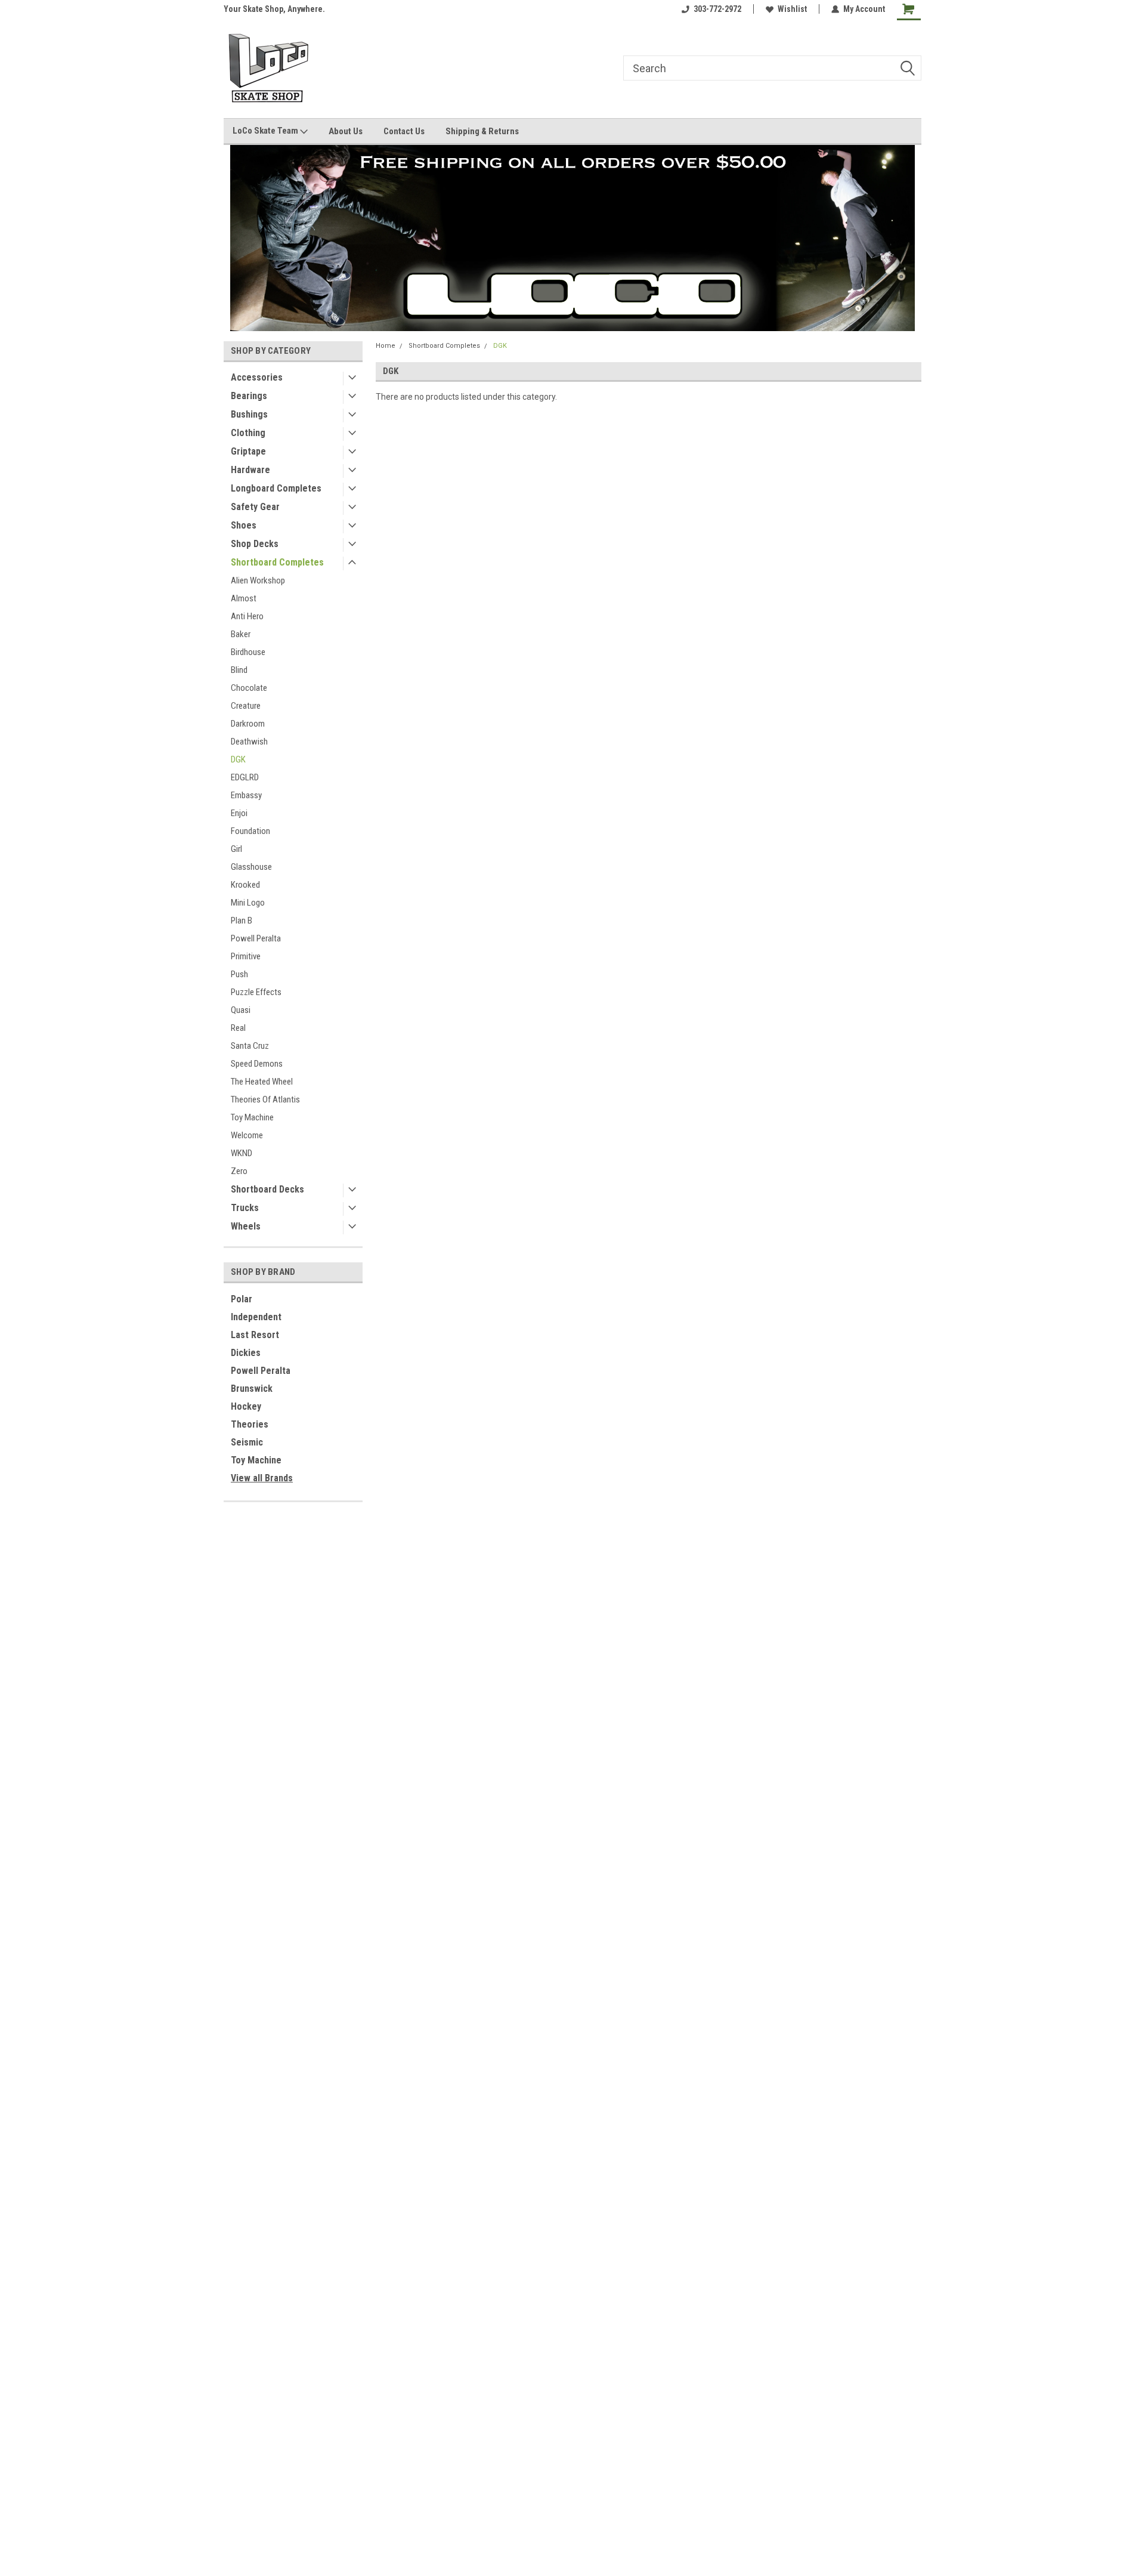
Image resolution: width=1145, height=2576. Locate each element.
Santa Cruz (250, 1046)
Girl (236, 849)
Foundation (250, 831)
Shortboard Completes (277, 562)
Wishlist (792, 9)
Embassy (246, 795)
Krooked (245, 885)
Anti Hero (247, 616)
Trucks (245, 1208)
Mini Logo (248, 903)
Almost (244, 598)
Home (386, 346)
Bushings (249, 414)
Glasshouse (251, 867)
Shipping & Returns (482, 131)
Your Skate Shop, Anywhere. (274, 9)
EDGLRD (245, 777)
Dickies (246, 1353)
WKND (242, 1153)
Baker (241, 634)
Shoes (244, 525)
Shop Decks (255, 544)
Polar (242, 1299)
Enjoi (239, 813)
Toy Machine (252, 1117)
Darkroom (248, 724)
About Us (346, 131)
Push (239, 974)
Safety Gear (255, 507)
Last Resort (255, 1335)
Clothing (248, 433)
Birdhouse (248, 652)
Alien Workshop (258, 580)
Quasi (241, 1010)
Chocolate (249, 688)
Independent (256, 1317)
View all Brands (262, 1478)
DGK (238, 759)
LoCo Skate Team (266, 131)
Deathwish (249, 742)
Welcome (247, 1135)
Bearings (249, 396)
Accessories (257, 377)
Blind (239, 670)
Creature (246, 706)
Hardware (250, 470)
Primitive (246, 956)
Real (238, 1028)
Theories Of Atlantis (265, 1099)
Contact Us (404, 131)
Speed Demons (257, 1064)
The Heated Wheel (262, 1082)
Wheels (246, 1226)
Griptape (248, 451)
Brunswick (252, 1389)
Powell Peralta (256, 938)
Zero (239, 1171)
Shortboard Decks (267, 1189)
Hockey (246, 1406)
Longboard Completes (276, 488)
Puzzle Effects (256, 992)
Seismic (247, 1442)
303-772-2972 (717, 9)
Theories (250, 1424)
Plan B (242, 921)
